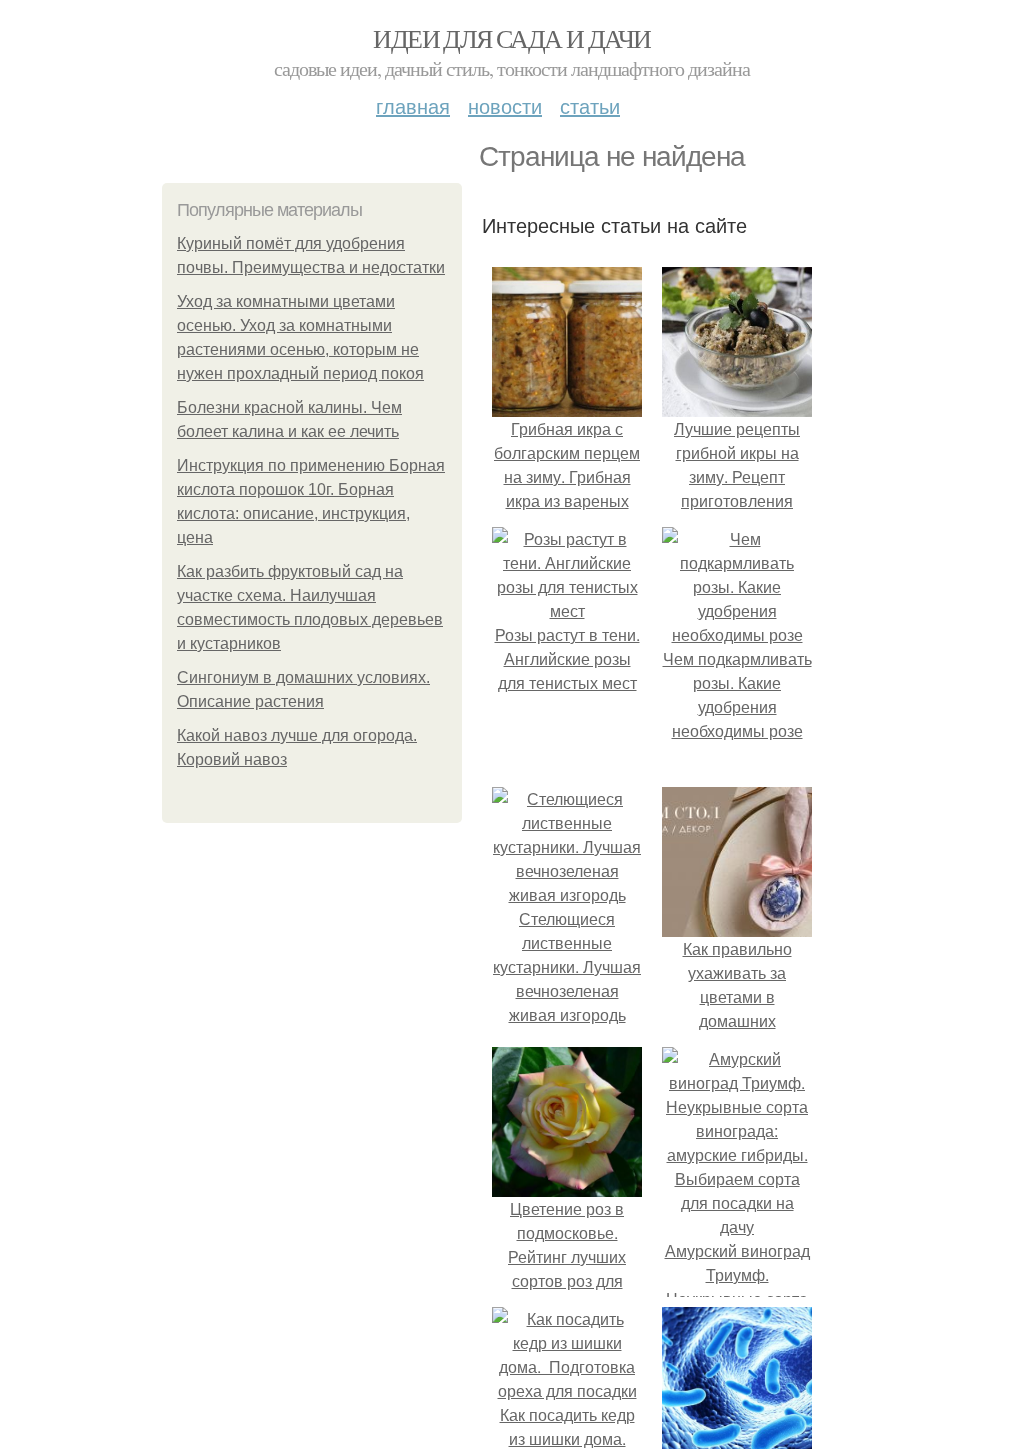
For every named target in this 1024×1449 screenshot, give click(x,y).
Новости (505, 105)
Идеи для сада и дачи (511, 38)
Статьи (590, 105)
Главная (413, 105)
